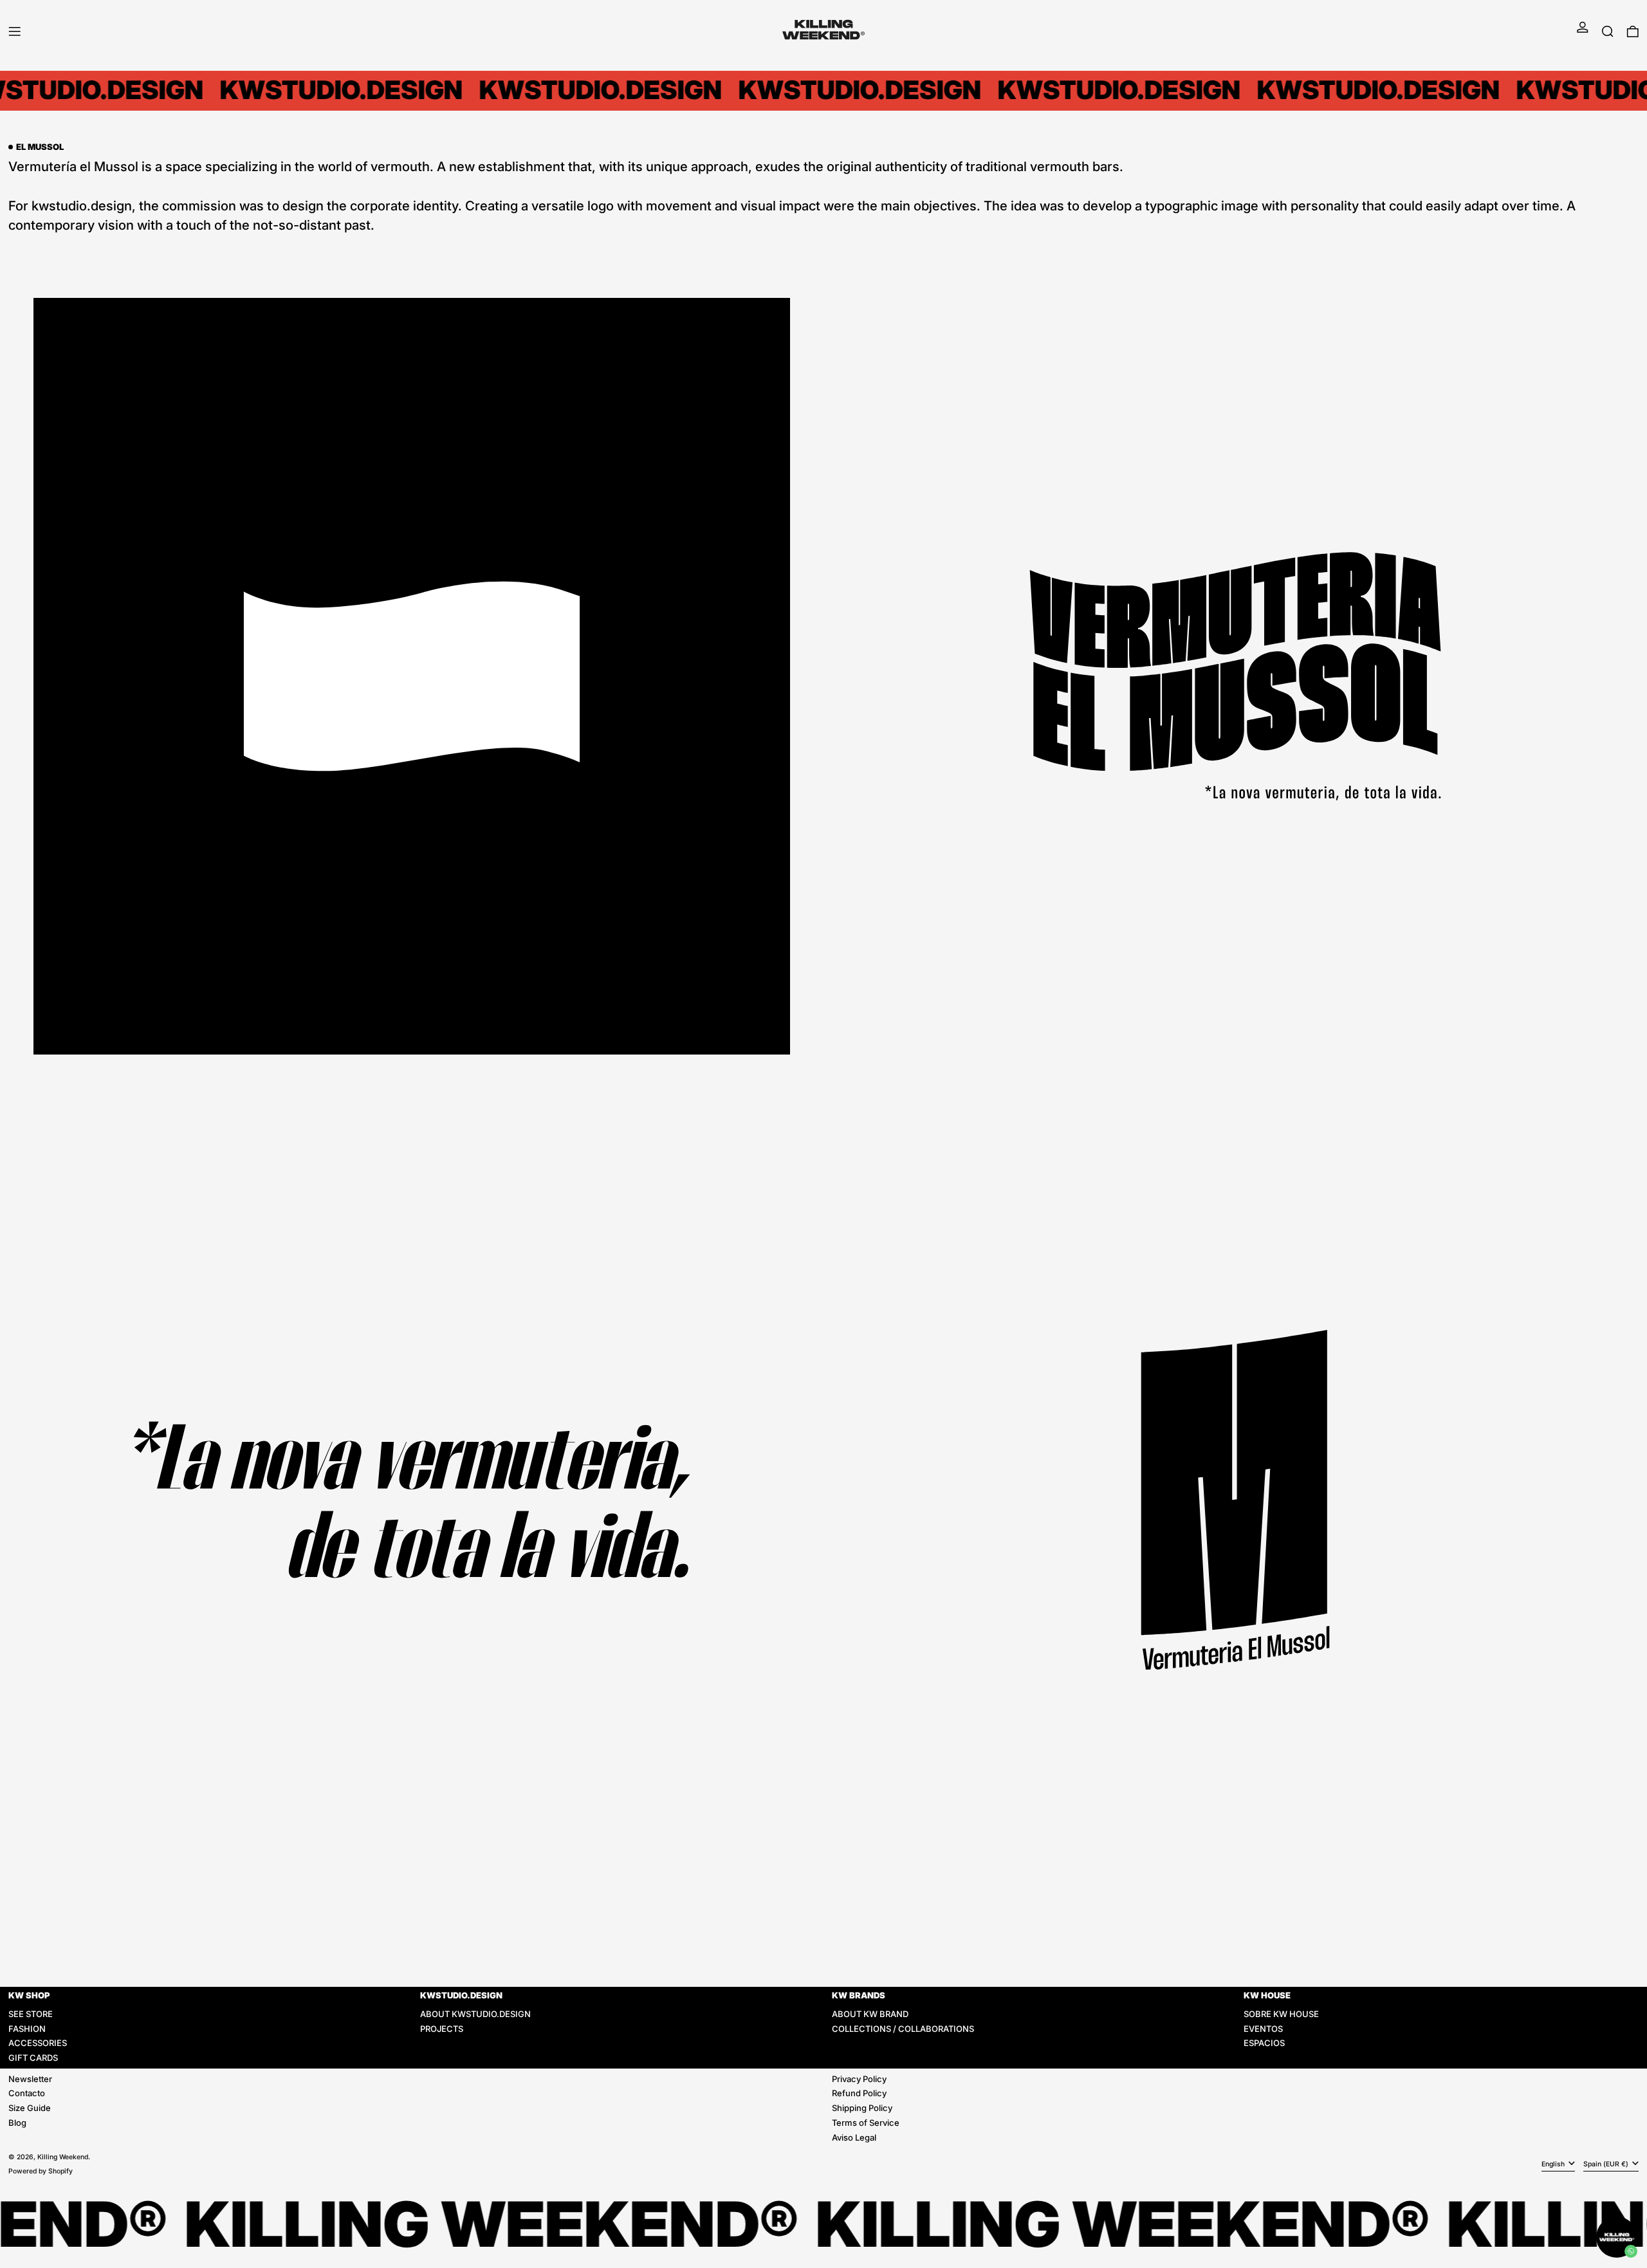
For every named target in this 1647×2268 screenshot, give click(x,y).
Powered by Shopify (41, 2171)
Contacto (27, 2093)
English (1554, 2164)
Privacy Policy (859, 2079)
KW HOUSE (1267, 1995)
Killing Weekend (63, 2157)
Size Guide (30, 2108)
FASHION (27, 2029)
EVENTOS (1263, 2029)
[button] (1608, 31)
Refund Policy (859, 2093)
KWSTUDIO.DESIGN (461, 1995)
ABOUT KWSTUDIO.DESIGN (475, 2014)
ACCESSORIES (38, 2043)
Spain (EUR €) (1607, 2164)
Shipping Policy (862, 2108)
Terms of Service (866, 2123)
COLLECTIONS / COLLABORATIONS (903, 2029)
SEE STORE (31, 2014)
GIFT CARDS (33, 2058)
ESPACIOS (1264, 2043)
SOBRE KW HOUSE (1281, 2014)
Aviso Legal (854, 2137)
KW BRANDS (859, 1995)
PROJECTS (442, 2029)
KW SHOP (29, 1995)
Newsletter (30, 2079)
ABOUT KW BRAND (870, 2014)
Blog (17, 2123)
